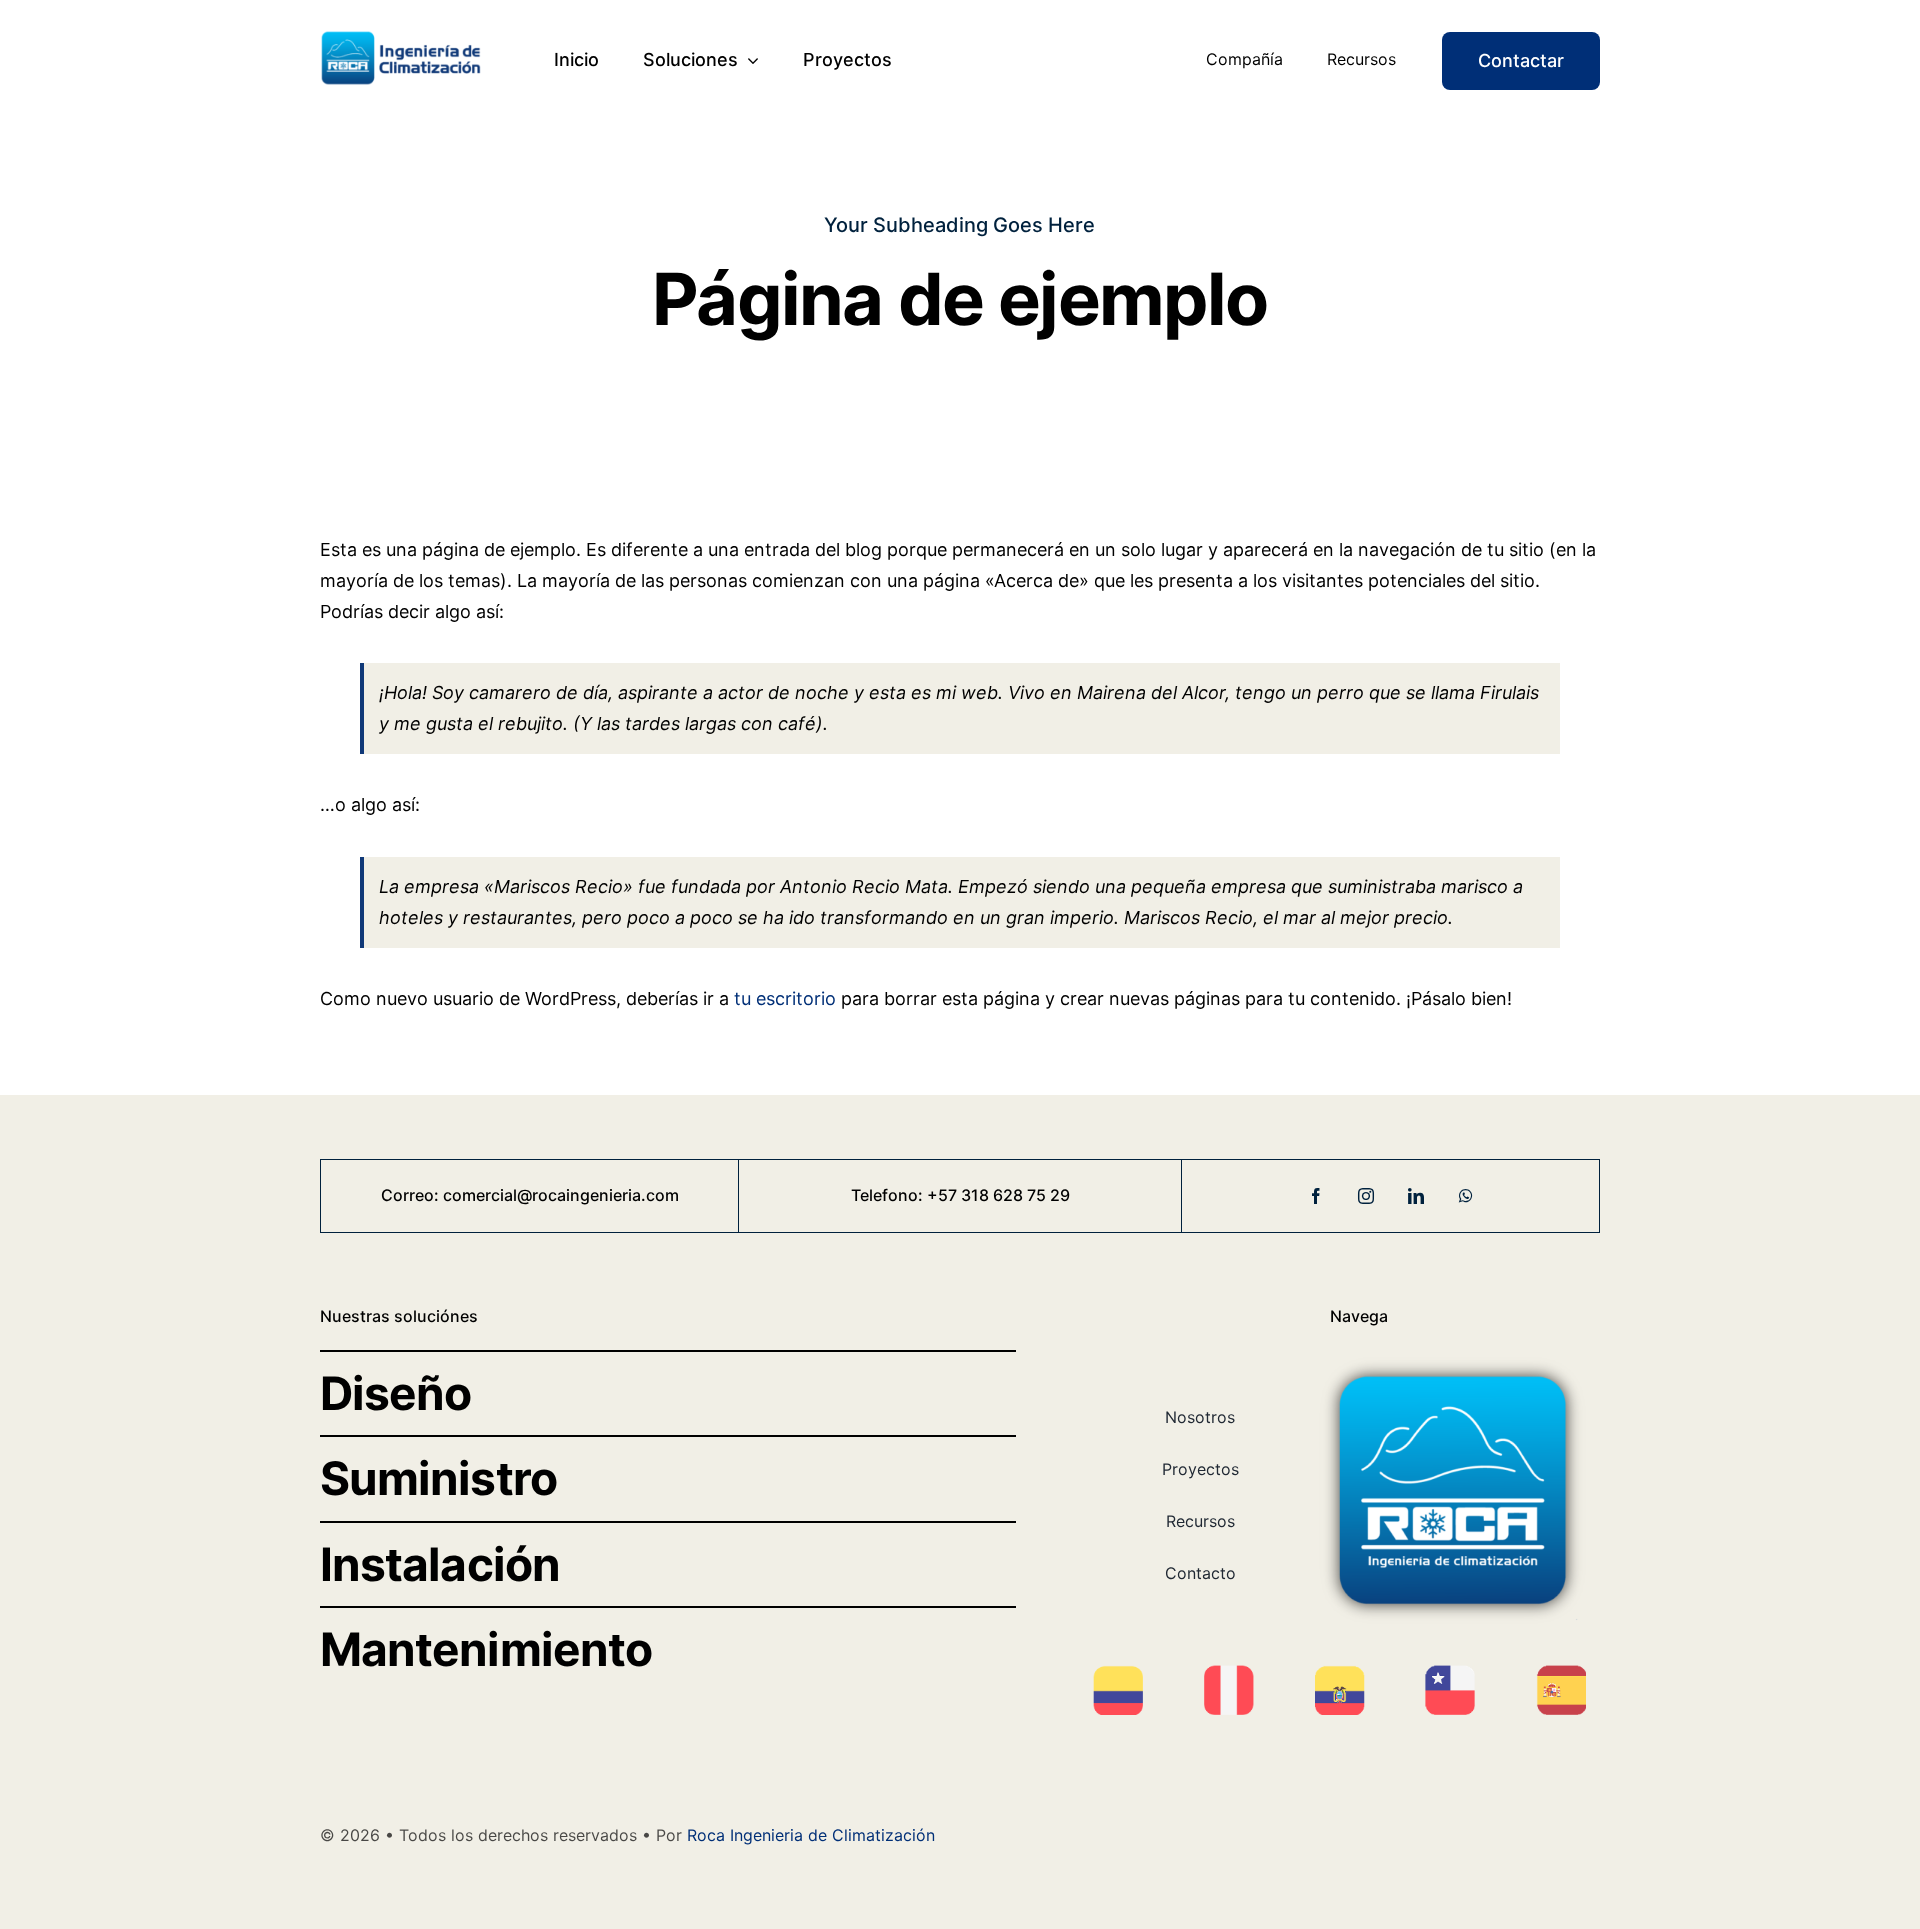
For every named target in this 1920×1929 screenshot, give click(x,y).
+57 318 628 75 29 (998, 1195)
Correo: (412, 1195)
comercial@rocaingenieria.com (561, 1195)
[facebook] (1316, 1196)
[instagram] (1366, 1196)
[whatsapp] (1466, 1196)
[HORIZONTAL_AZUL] (403, 38)
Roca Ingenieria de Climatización (811, 1835)
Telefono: (889, 1195)
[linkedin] (1416, 1196)
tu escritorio (785, 998)
